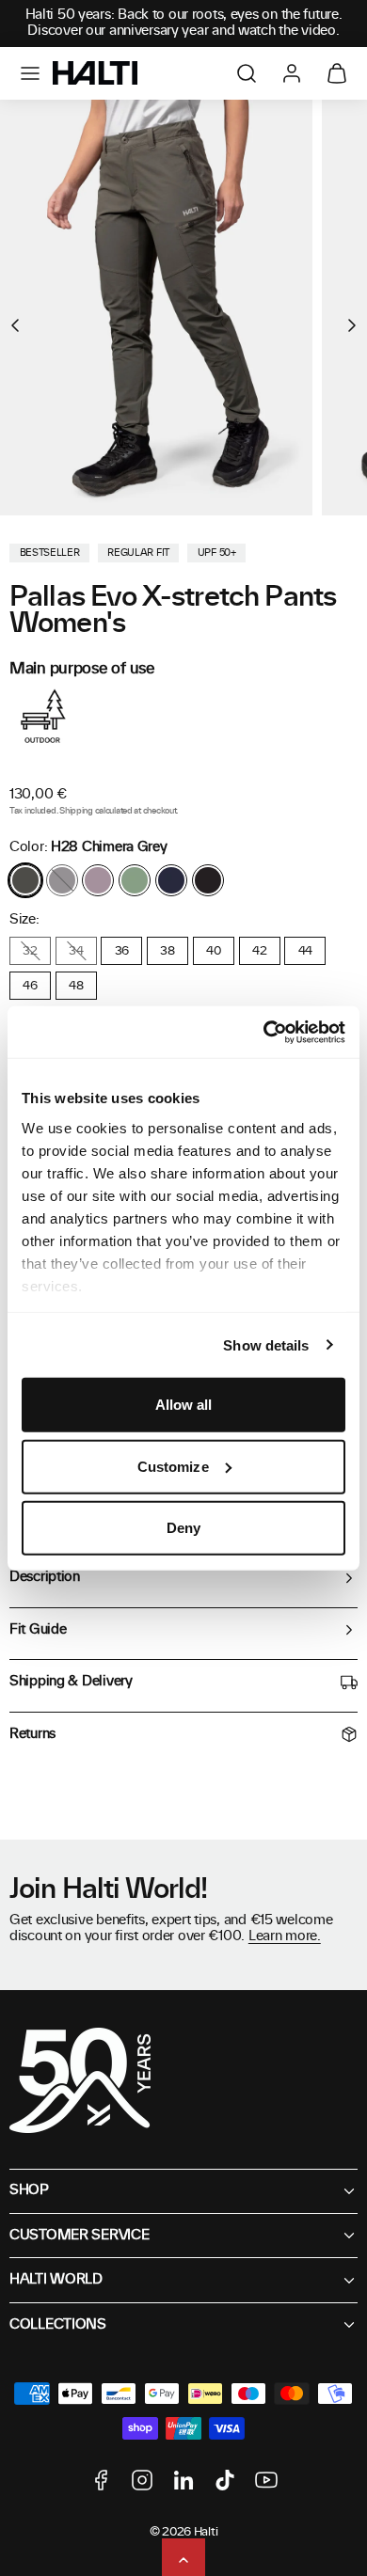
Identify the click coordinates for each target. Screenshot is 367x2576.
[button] (30, 73)
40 (213, 951)
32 (30, 951)
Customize (173, 1466)
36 (122, 951)
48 (76, 986)
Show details (266, 1344)
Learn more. (285, 1936)
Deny (183, 1528)
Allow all (184, 1405)
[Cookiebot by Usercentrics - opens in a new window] (264, 1032)
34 (76, 951)
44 (305, 951)
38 (167, 951)
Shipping (76, 811)
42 (259, 951)
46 (30, 986)
